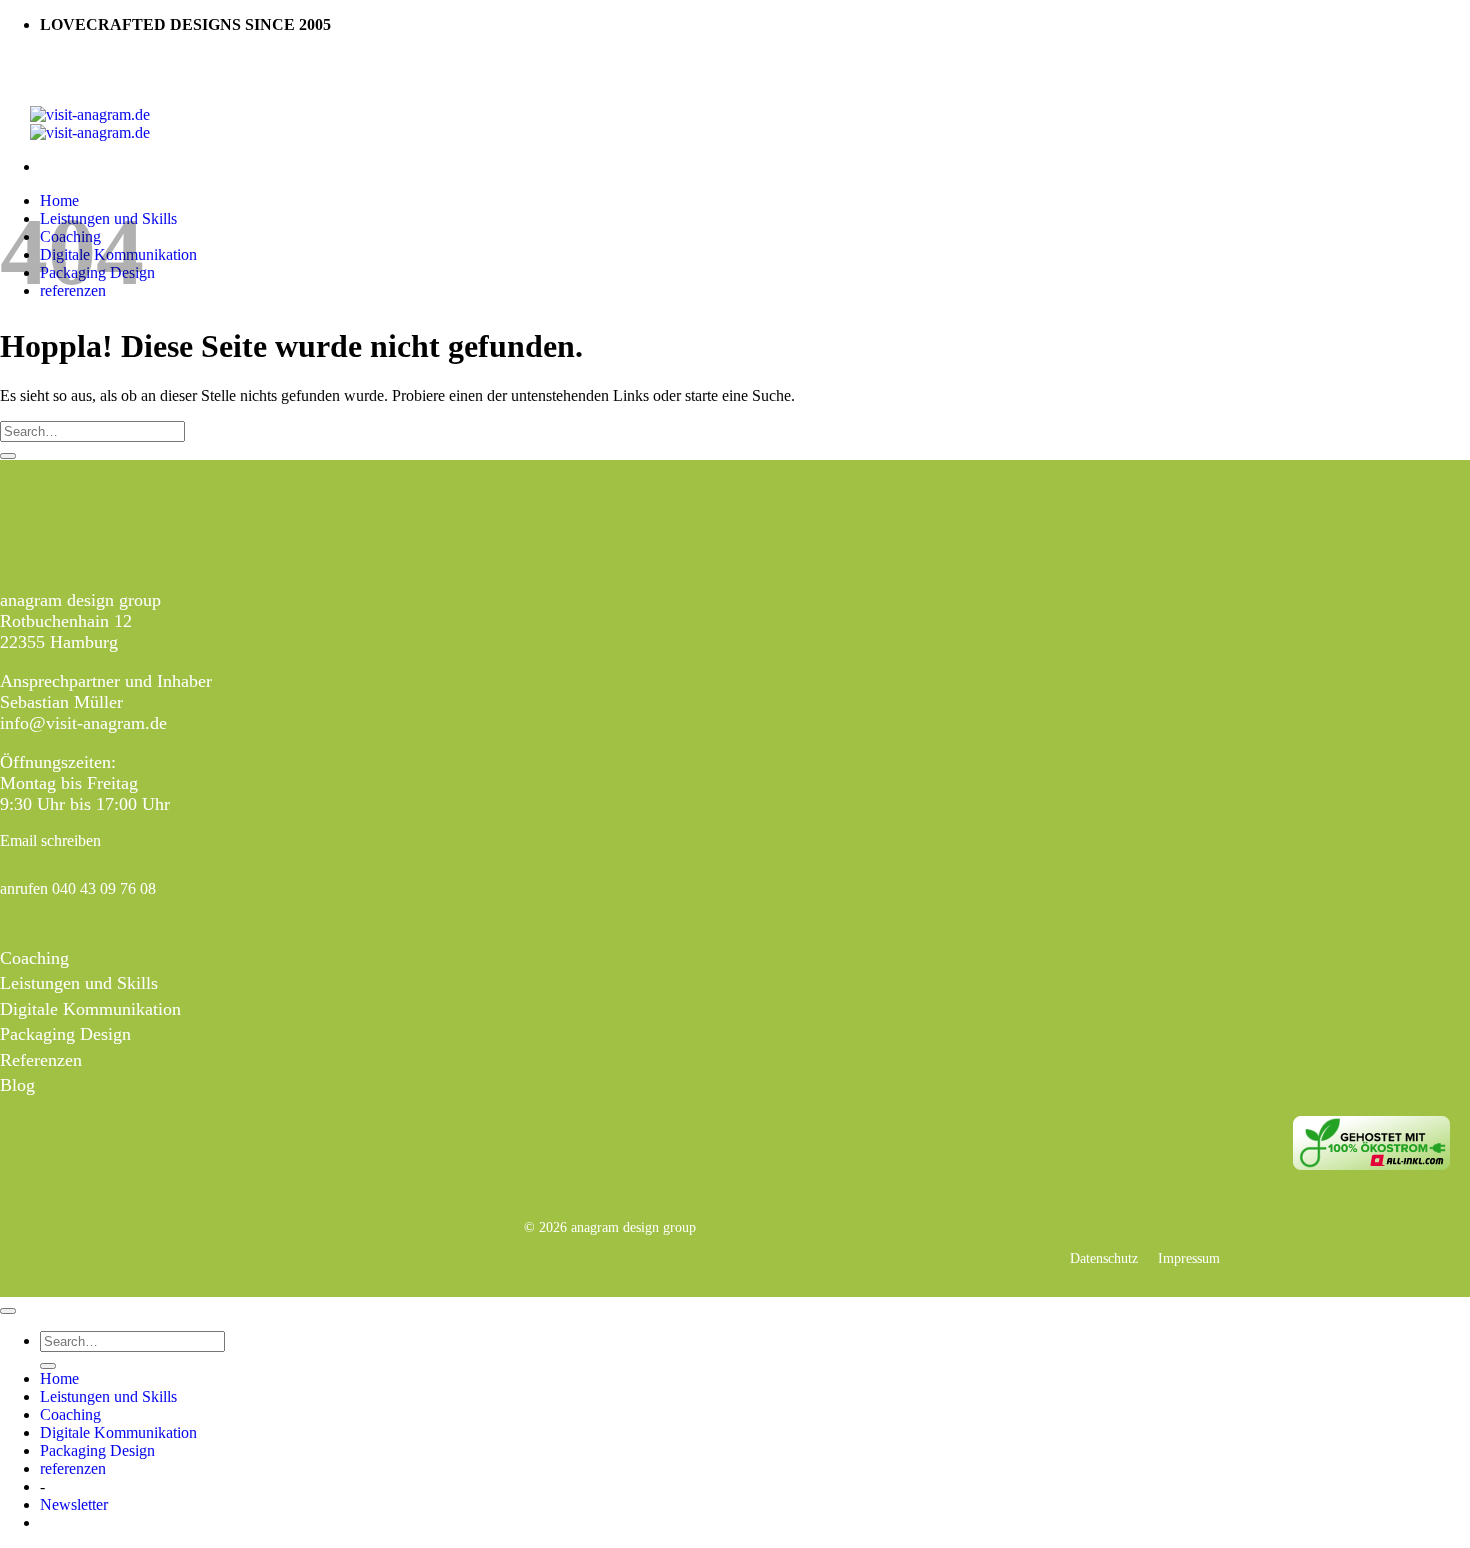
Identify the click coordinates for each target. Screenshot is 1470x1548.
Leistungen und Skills (79, 983)
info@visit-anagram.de (83, 723)
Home (59, 1378)
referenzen (73, 1468)
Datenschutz (1104, 1258)
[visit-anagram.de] (90, 123)
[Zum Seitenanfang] (8, 1311)
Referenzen (41, 1060)
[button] (74, 1504)
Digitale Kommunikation (90, 1009)
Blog (17, 1085)
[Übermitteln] (8, 456)
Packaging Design (65, 1034)
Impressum (1189, 1258)
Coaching (34, 958)
